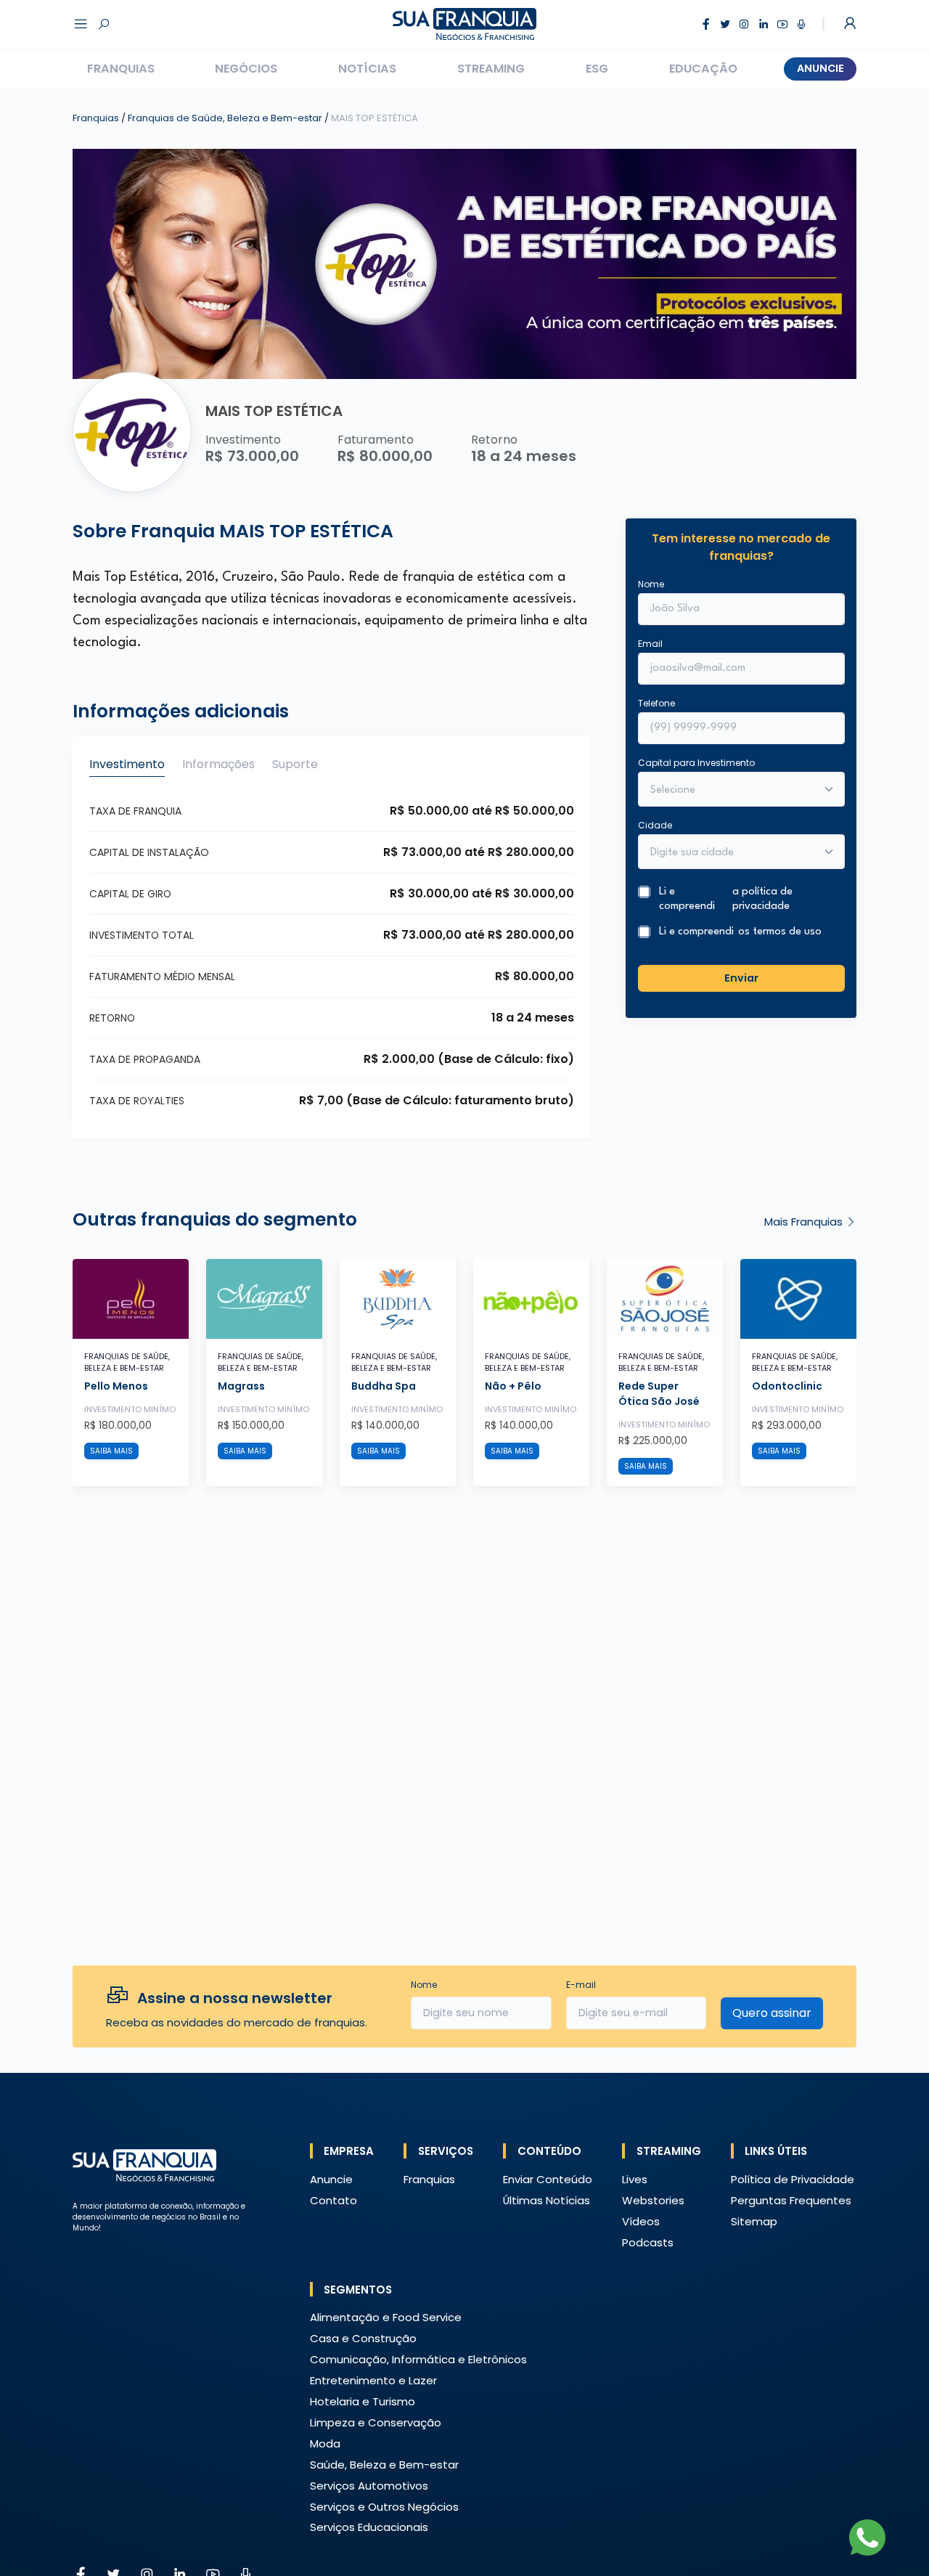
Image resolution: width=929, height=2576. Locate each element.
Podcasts (648, 2242)
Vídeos (641, 2221)
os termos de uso (780, 932)
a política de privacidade (762, 899)
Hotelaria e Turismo (363, 2401)
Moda (325, 2443)
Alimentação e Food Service (386, 2317)
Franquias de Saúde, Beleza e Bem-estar (226, 118)
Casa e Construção (363, 2338)
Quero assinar (772, 2013)
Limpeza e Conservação (376, 2422)
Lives (635, 2179)
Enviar (741, 978)
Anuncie (820, 68)
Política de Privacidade (793, 2179)
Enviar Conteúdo (548, 2179)
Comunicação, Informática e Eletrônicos (418, 2359)
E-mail (581, 1985)
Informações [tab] (218, 764)
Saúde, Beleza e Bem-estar (384, 2465)
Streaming (491, 69)
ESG (597, 69)
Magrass (241, 1386)
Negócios (246, 69)
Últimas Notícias (547, 2200)
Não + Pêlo (513, 1386)
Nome (651, 583)
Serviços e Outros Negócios (384, 2507)
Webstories (653, 2200)
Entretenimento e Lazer (373, 2380)
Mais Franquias (805, 1222)
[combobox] (732, 852)
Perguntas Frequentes (791, 2200)
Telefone (656, 702)
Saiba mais (111, 1451)
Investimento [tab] (127, 764)
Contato (333, 2200)
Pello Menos (116, 1386)
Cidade (655, 824)
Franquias (121, 69)
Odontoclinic (787, 1386)
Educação (703, 69)
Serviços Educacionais (369, 2527)
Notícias (367, 69)
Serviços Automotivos (369, 2486)
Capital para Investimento (696, 762)
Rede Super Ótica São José (659, 1394)
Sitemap (754, 2221)
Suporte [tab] (295, 764)
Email (650, 643)
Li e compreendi (726, 899)
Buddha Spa (384, 1386)
